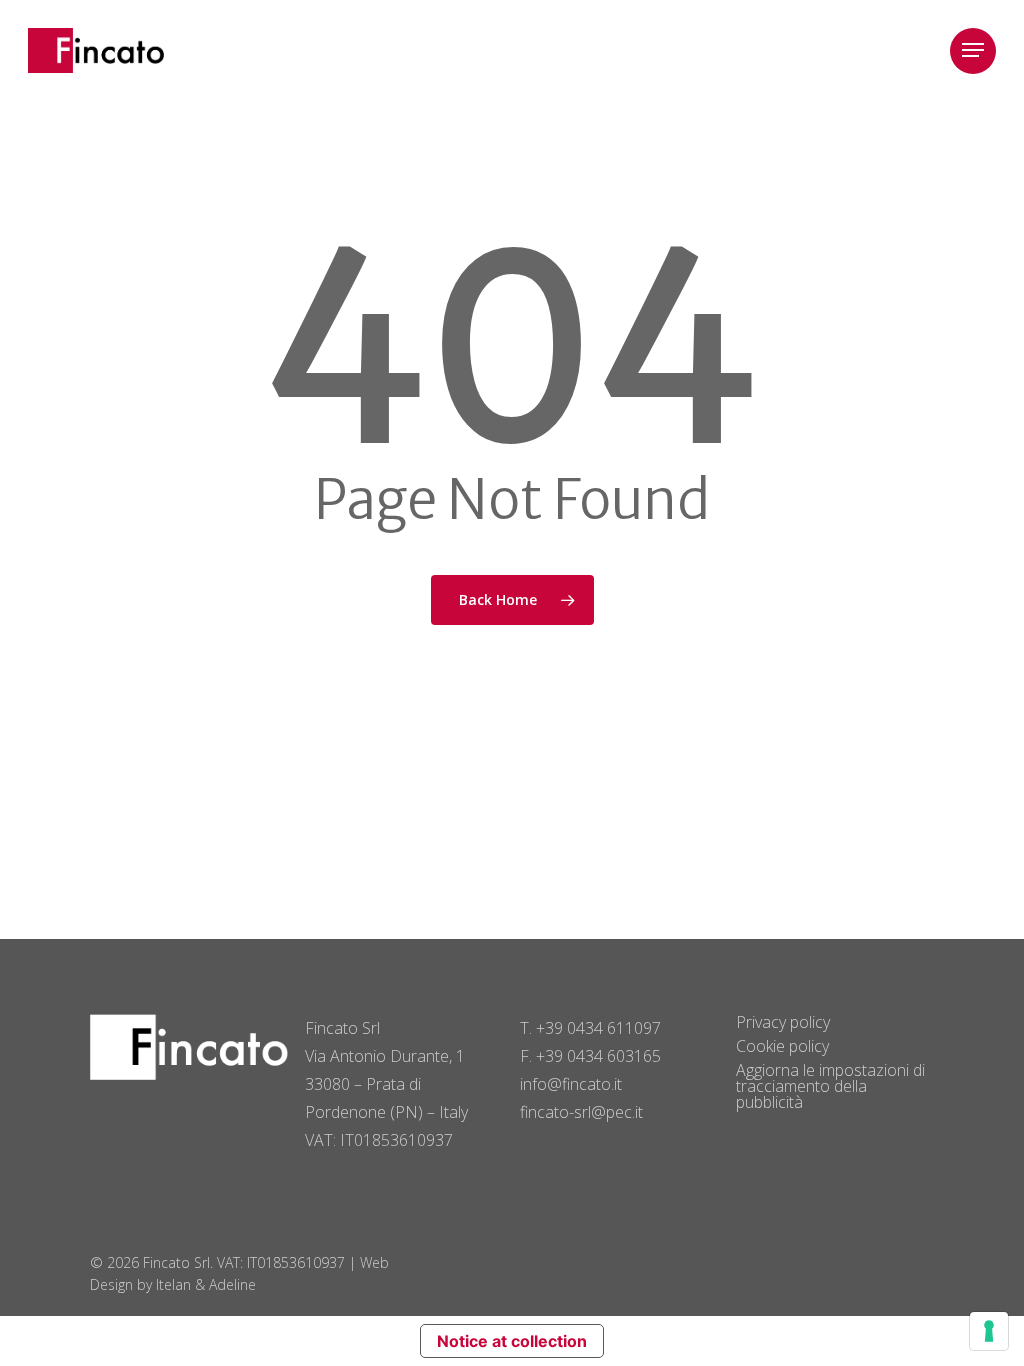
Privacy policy (783, 1022)
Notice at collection (512, 1341)
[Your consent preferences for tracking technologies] (989, 1331)
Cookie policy (782, 1046)
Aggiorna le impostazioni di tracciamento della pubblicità (830, 1086)
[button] (973, 50)
